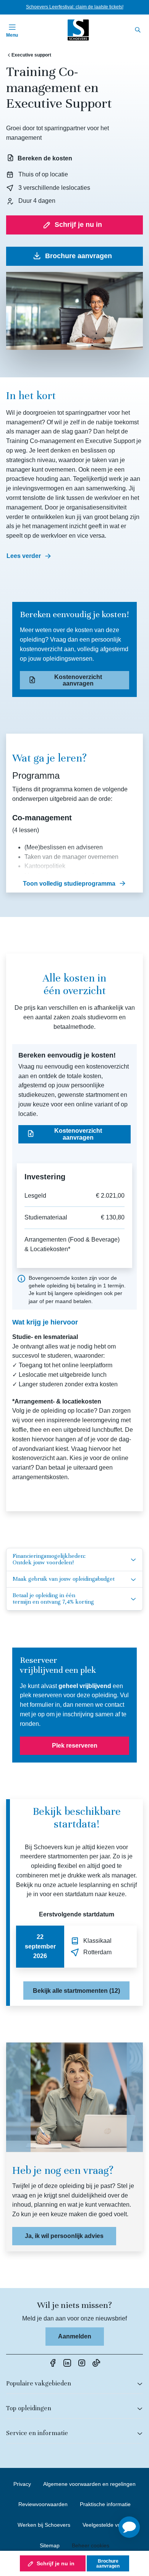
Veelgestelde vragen (107, 2525)
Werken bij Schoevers (44, 2525)
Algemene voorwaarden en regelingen (89, 2484)
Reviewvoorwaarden (43, 2504)
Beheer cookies (91, 2545)
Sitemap (50, 2545)
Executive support (31, 55)
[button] (129, 2527)
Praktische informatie (105, 2504)
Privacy (22, 2484)
